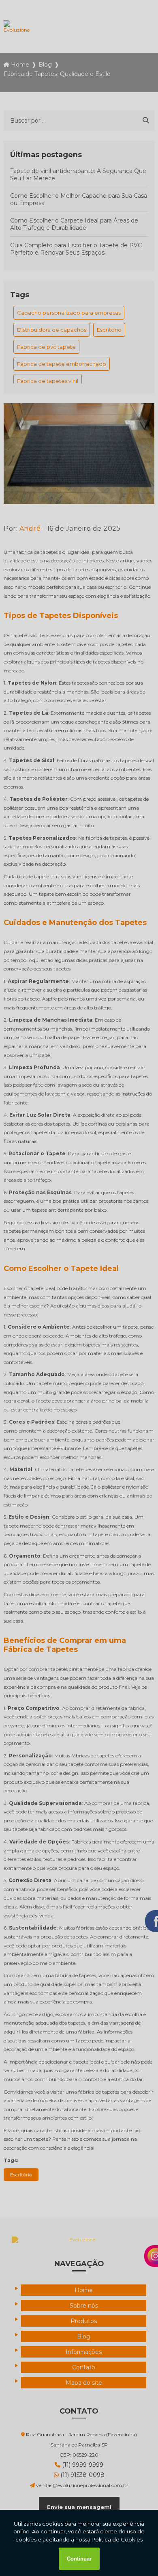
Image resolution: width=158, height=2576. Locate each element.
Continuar (79, 2559)
